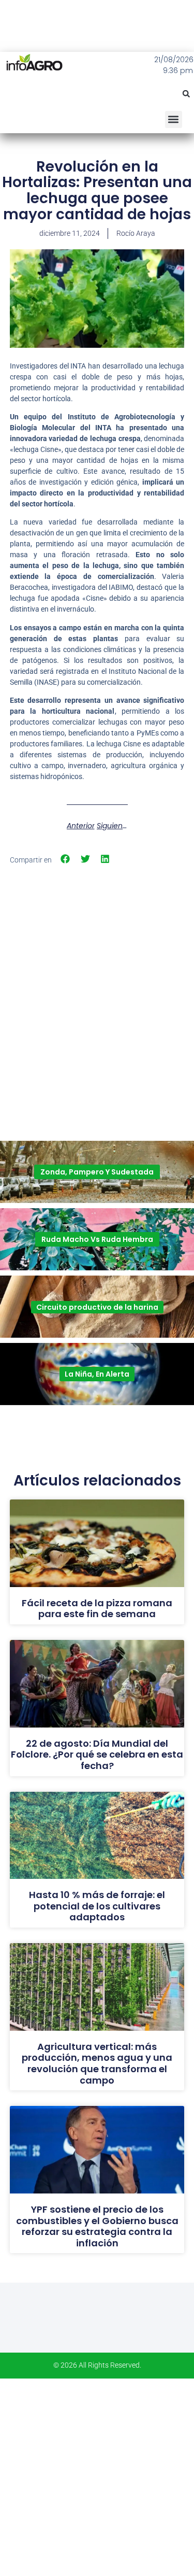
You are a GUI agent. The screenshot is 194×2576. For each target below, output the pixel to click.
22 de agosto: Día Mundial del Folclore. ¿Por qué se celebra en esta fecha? (97, 1754)
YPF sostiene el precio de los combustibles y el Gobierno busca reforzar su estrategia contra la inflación (97, 2226)
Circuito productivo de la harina (97, 1307)
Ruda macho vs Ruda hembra (97, 1239)
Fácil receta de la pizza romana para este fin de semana (97, 1609)
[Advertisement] (97, 973)
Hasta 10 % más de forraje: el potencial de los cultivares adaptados (97, 1906)
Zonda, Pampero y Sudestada (97, 1172)
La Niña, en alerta (97, 1374)
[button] (186, 94)
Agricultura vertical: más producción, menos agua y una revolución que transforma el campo (97, 2063)
